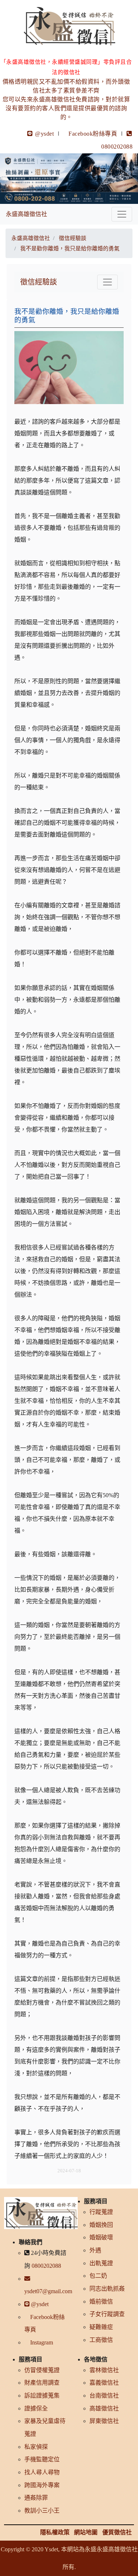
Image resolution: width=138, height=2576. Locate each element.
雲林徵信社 (104, 2370)
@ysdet (44, 134)
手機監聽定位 (42, 2459)
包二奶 (98, 2276)
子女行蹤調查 (107, 2314)
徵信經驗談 (39, 282)
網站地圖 (86, 2532)
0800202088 (46, 2266)
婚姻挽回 (101, 2225)
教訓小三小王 (42, 2511)
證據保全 (36, 2408)
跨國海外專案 (42, 2485)
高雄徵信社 (104, 2408)
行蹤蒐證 (101, 2212)
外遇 (95, 2250)
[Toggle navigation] (122, 214)
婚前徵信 (101, 2302)
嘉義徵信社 (104, 2383)
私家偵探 (36, 2447)
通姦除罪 (36, 2498)
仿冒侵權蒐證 (42, 2370)
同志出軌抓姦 (107, 2289)
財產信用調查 (42, 2383)
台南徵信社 (104, 2396)
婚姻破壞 (101, 2237)
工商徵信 (101, 2340)
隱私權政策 (55, 2532)
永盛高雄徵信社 (26, 214)
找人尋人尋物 (42, 2472)
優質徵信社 (117, 2532)
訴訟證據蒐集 (42, 2396)
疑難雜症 (101, 2327)
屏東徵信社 (104, 2421)
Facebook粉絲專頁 (93, 134)
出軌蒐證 (101, 2263)
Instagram (41, 2342)
